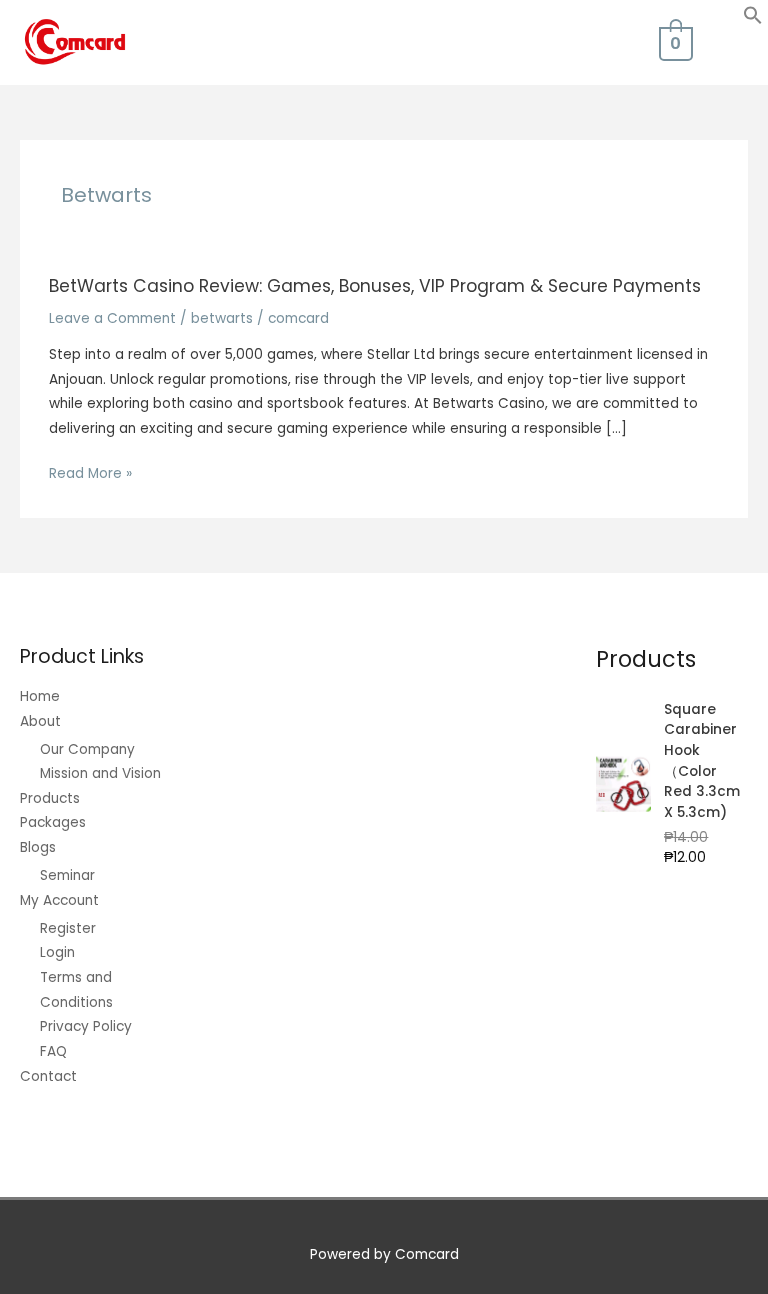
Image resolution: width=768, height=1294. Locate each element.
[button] (753, 20)
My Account (59, 900)
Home (40, 696)
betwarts (222, 318)
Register (68, 928)
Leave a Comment (112, 318)
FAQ (53, 1051)
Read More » (90, 475)
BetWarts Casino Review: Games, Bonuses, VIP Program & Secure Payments (375, 286)
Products (50, 798)
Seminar (67, 875)
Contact (48, 1076)
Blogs (38, 847)
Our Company (87, 749)
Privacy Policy (86, 1026)
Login (57, 952)
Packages (53, 822)
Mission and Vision (100, 773)
